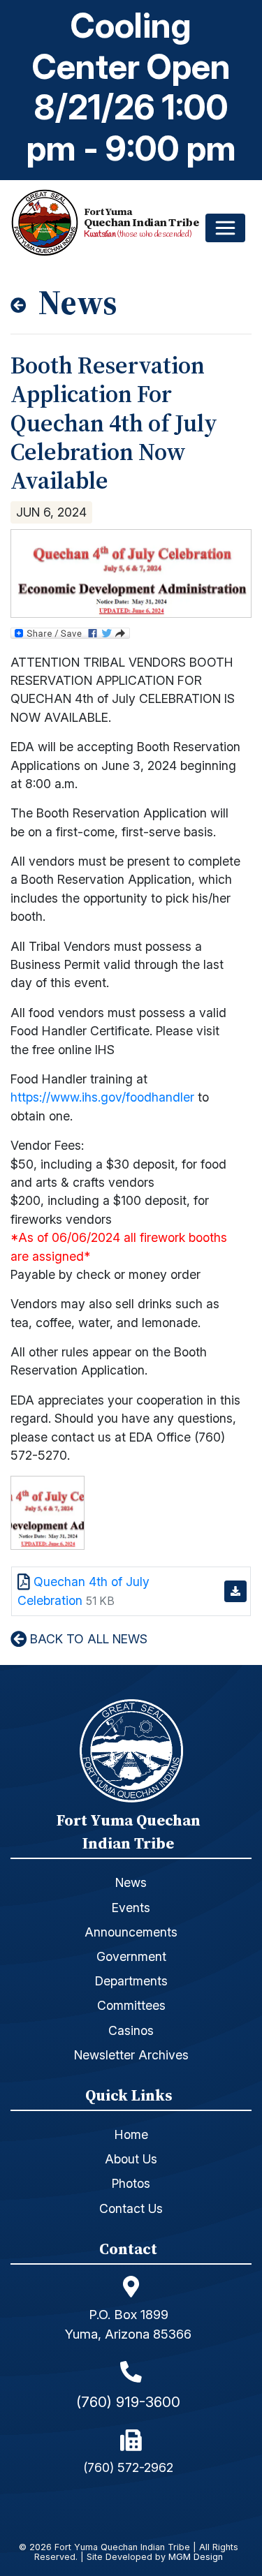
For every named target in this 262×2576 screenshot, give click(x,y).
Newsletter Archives (131, 2055)
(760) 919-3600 (128, 2402)
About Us (131, 2159)
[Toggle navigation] (225, 228)
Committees (131, 2005)
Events (131, 1908)
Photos (131, 2183)
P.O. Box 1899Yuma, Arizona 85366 (128, 2324)
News (131, 1882)
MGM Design (196, 2558)
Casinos (131, 2030)
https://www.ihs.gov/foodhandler (102, 1097)
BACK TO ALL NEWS (87, 1639)
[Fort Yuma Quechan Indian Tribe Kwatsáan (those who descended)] (48, 222)
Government (131, 1956)
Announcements (131, 1932)
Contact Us (131, 2208)
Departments (131, 1981)
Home (131, 2134)
